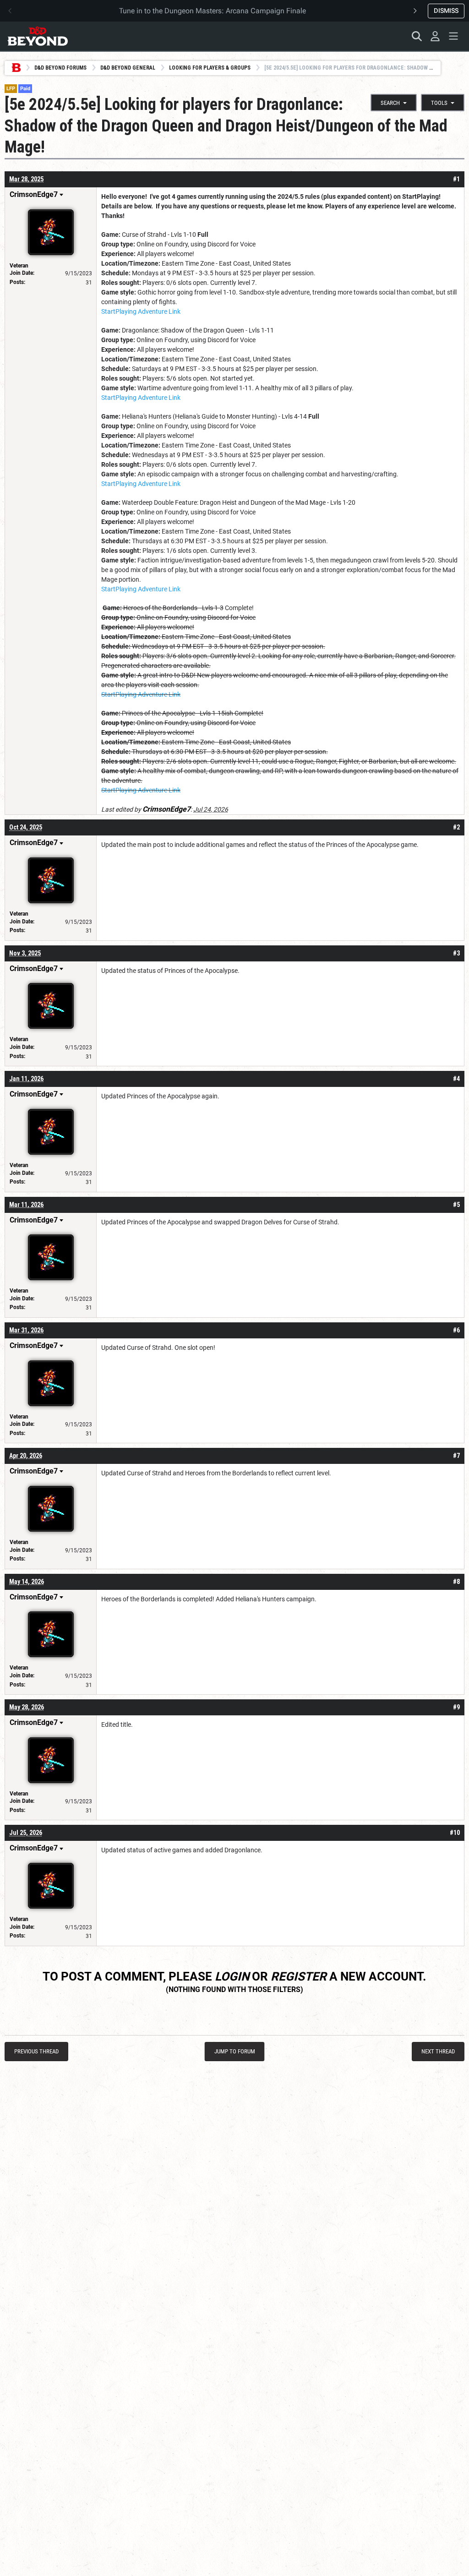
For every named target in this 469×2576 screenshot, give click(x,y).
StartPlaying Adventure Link (141, 311)
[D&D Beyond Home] (38, 36)
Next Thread (438, 2051)
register (299, 1976)
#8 (456, 1582)
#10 (455, 1833)
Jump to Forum (235, 2051)
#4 (456, 1079)
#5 (456, 1205)
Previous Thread (36, 2051)
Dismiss (446, 11)
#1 (456, 179)
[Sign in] (435, 36)
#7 (456, 1456)
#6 (456, 1330)
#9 (456, 1707)
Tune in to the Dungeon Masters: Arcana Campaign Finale (213, 11)
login (232, 1976)
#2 (456, 827)
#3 (456, 953)
